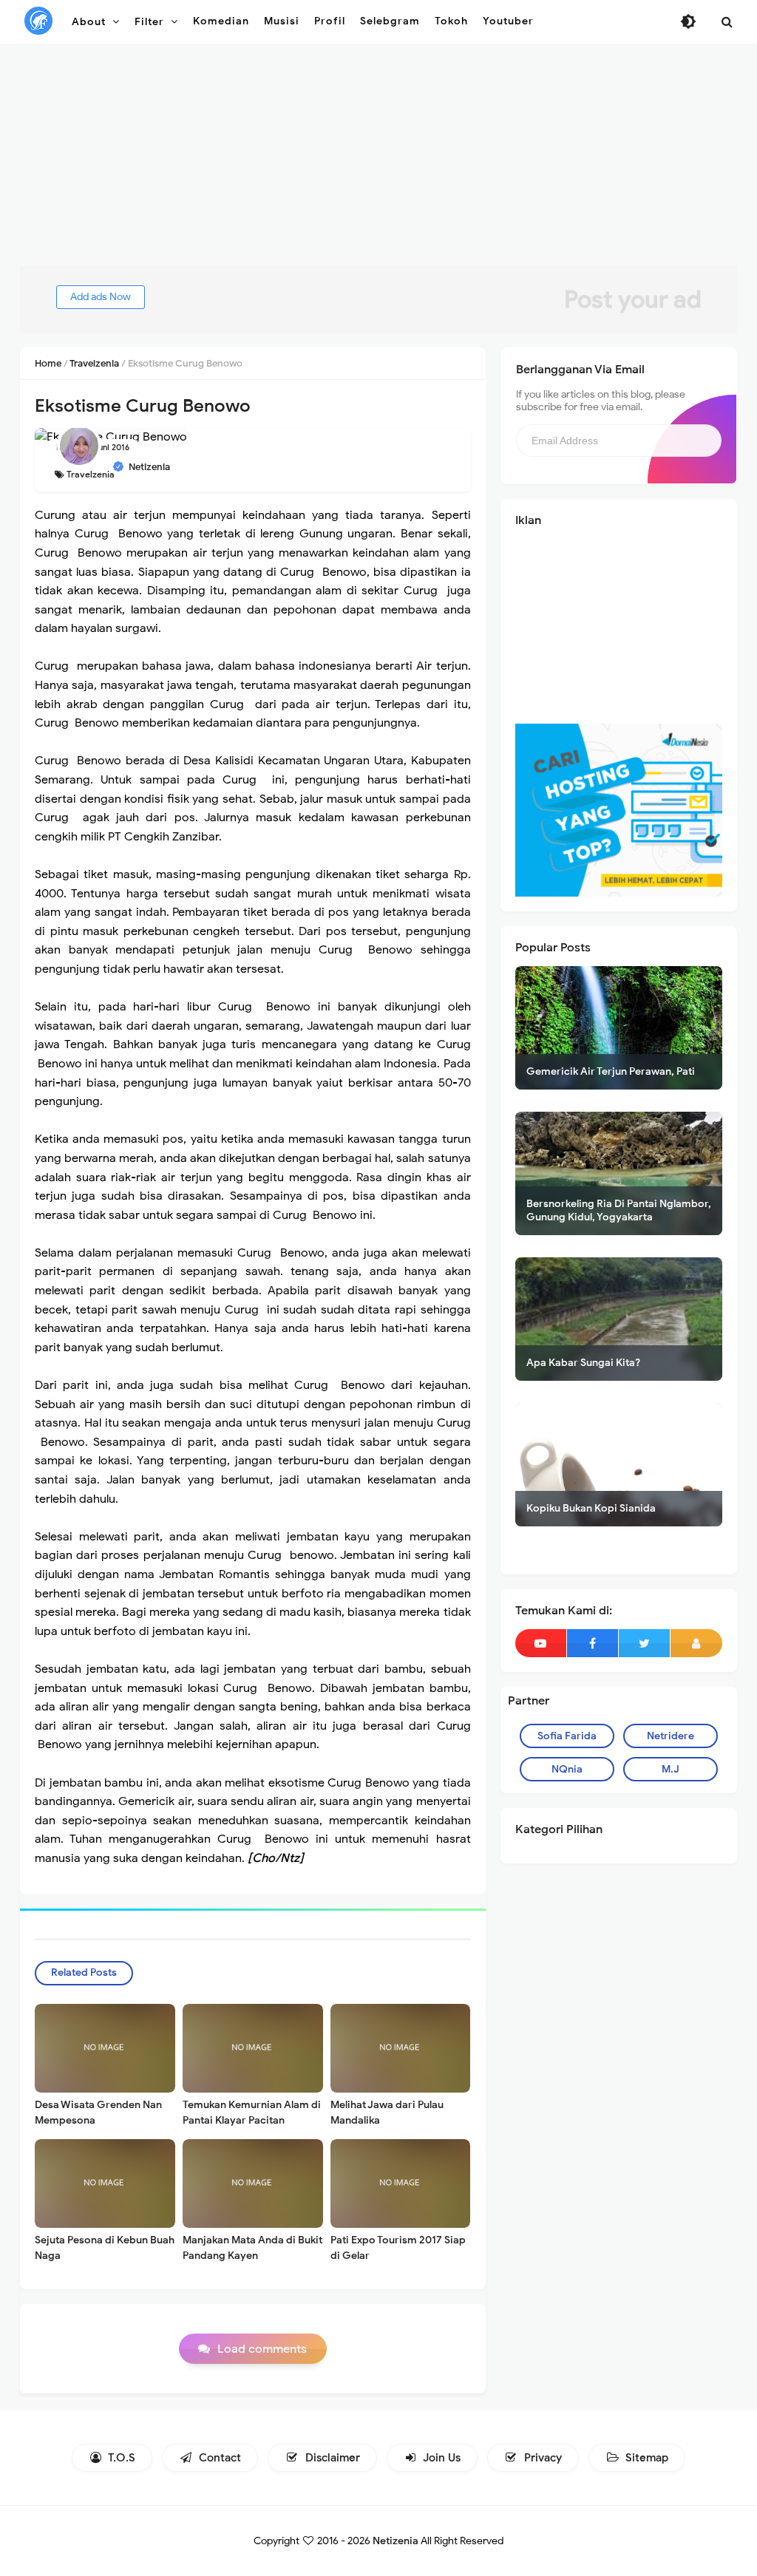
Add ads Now (101, 297)
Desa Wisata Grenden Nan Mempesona (98, 2113)
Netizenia (396, 2541)
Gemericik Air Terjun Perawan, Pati (611, 1071)
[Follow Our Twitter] (644, 1643)
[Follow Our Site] (696, 1643)
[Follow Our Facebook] (593, 1643)
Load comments (262, 2349)
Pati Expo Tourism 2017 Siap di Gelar (398, 2248)
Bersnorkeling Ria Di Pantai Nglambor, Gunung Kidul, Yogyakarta (619, 1210)
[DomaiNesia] (619, 809)
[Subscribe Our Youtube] (541, 1643)
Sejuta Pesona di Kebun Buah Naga (105, 2248)
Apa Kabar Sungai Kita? (583, 1363)
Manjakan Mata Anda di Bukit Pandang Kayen (252, 2248)
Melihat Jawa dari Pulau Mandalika (387, 2113)
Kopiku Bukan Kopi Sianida (591, 1508)
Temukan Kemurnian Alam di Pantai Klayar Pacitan (252, 2113)
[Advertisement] (378, 163)
